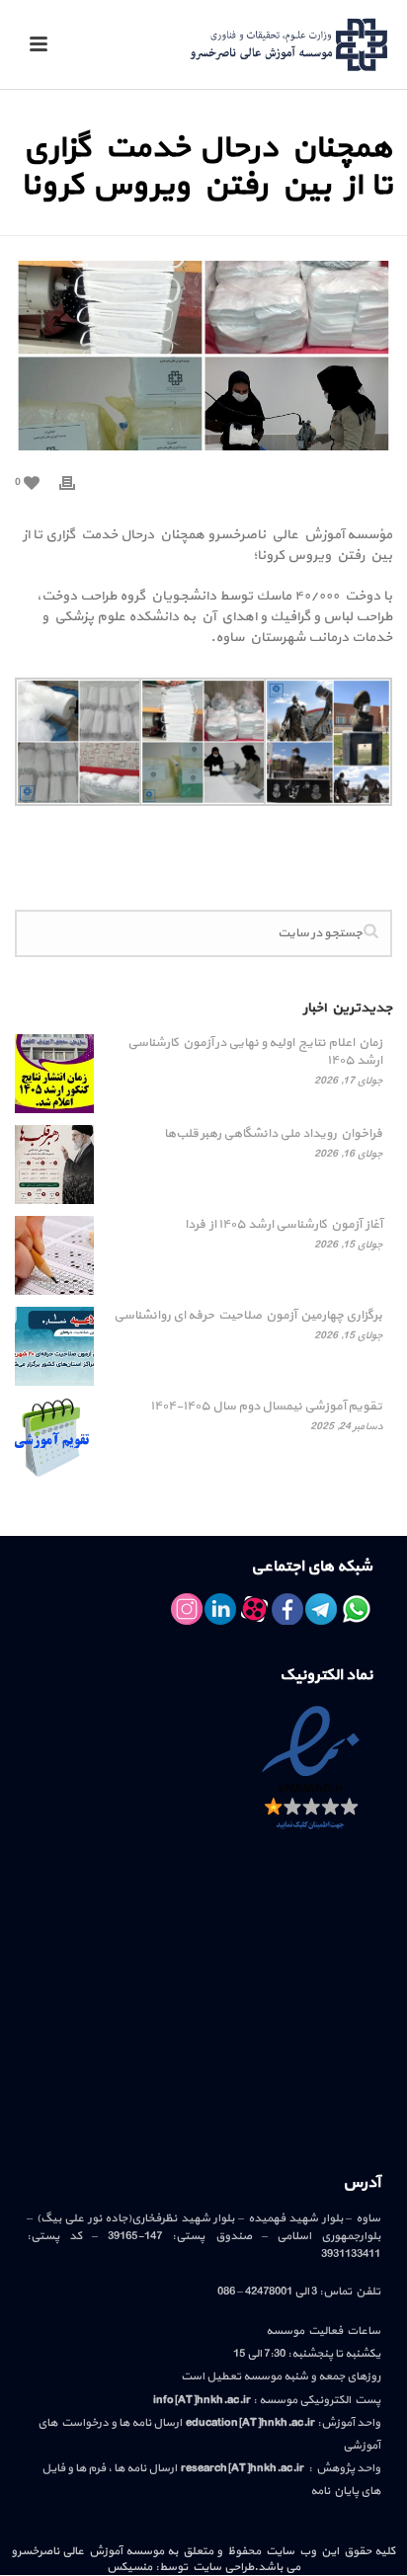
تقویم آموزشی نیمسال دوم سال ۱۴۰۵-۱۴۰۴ (266, 1407)
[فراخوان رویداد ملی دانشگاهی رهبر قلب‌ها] (54, 1165)
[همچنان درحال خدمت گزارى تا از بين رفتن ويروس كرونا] (203, 356)
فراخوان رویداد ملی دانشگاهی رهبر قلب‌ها (273, 1134)
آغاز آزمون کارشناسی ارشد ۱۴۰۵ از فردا (284, 1225)
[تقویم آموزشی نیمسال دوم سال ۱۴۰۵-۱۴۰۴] (54, 1437)
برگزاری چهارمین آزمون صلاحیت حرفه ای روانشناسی (248, 1316)
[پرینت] (77, 482)
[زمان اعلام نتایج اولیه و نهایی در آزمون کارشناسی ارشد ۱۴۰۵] (54, 1074)
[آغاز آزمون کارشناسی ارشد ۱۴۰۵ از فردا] (54, 1255)
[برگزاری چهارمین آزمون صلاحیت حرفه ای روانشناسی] (54, 1346)
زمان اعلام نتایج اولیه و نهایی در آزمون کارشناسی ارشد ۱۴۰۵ (255, 1052)
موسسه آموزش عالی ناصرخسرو (87, 2551)
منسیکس (129, 2567)
